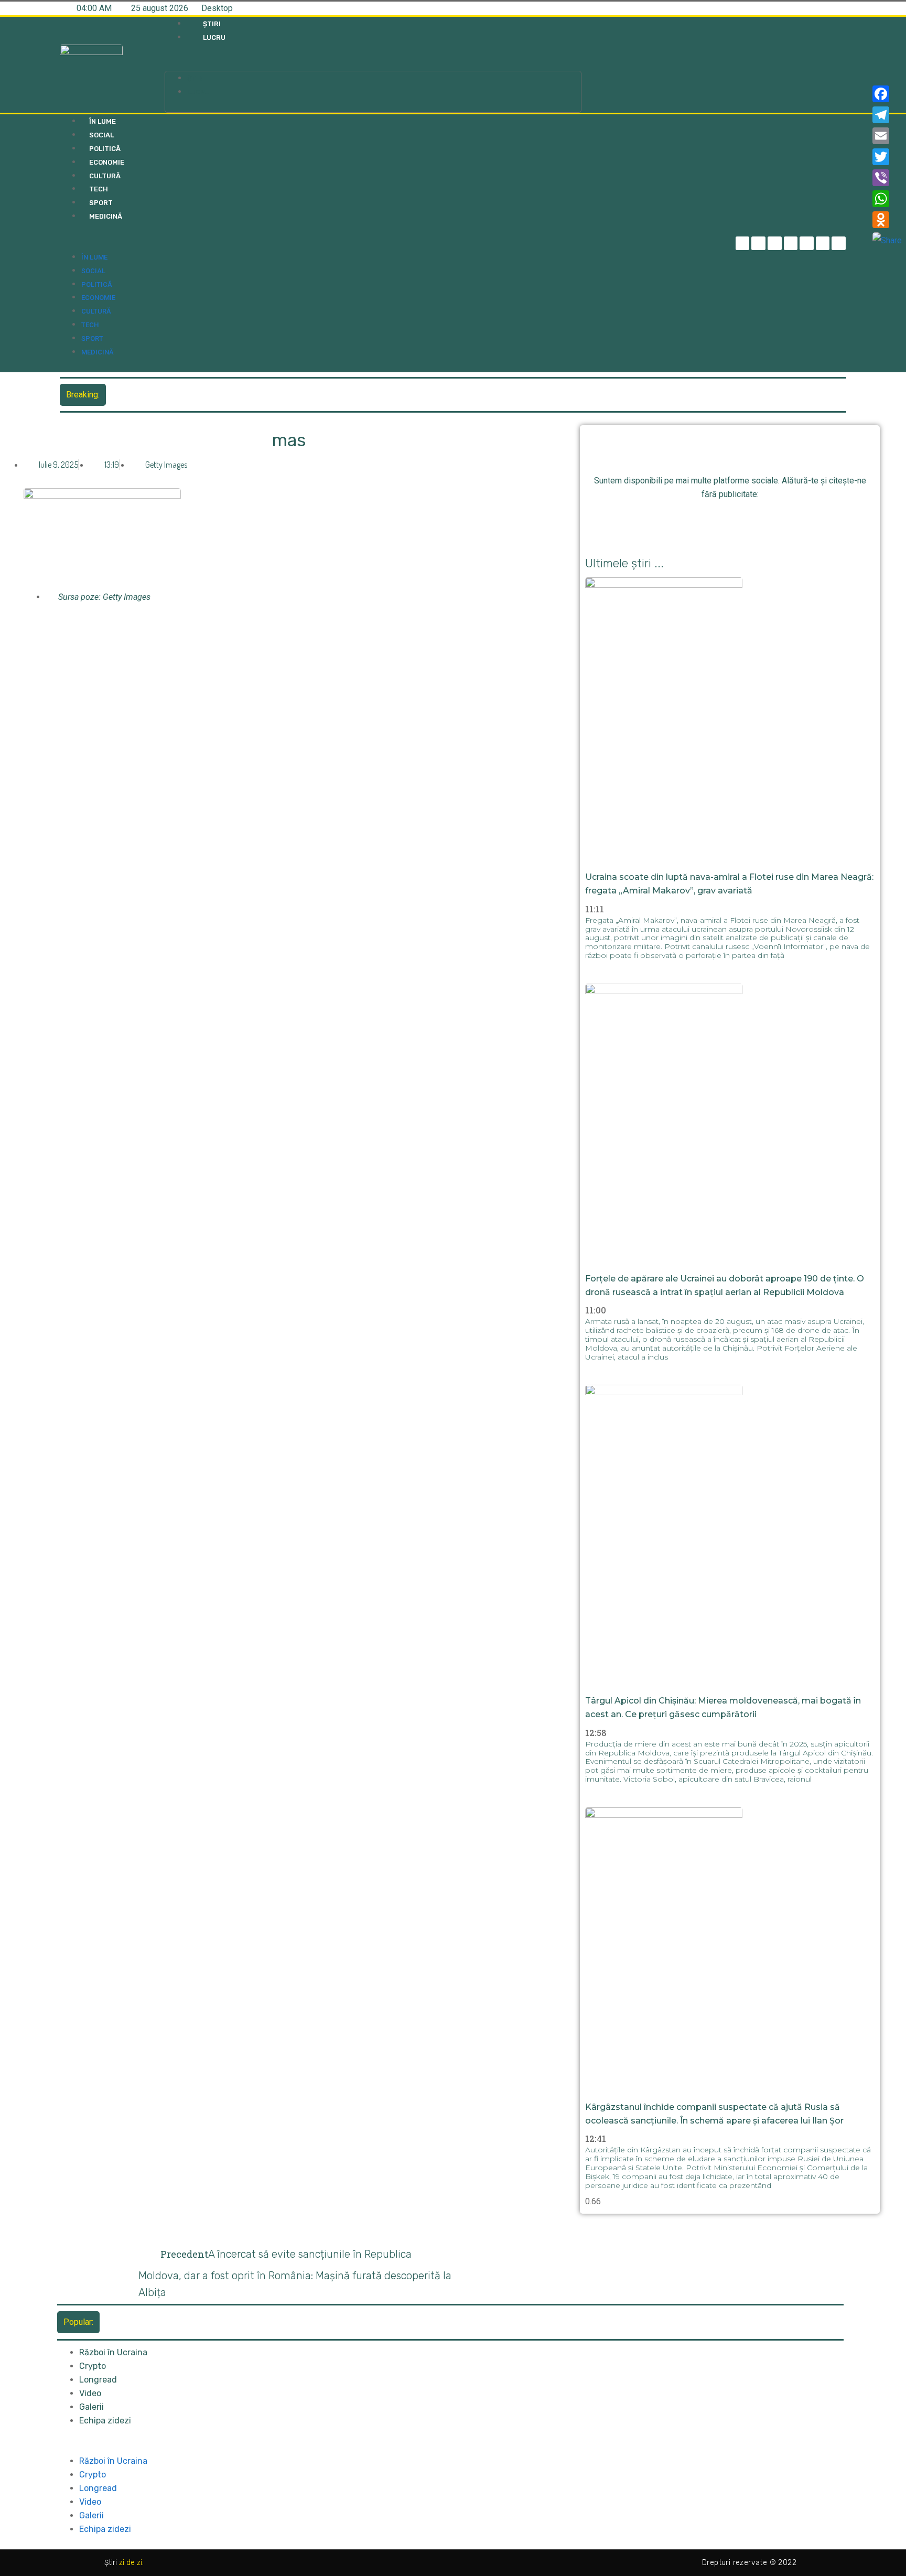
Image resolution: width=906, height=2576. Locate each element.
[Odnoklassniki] (839, 244)
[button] (373, 64)
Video (90, 2393)
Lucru (214, 37)
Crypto (93, 2366)
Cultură (105, 176)
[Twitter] (775, 244)
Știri (212, 24)
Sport (101, 203)
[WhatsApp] (887, 199)
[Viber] (887, 178)
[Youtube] (823, 244)
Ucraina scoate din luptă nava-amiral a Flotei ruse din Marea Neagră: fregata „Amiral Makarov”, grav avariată (308, 395)
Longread (98, 2380)
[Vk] (788, 520)
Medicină (106, 216)
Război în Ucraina (113, 2352)
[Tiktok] (807, 244)
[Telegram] (758, 244)
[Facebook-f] (743, 244)
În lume (103, 121)
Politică (105, 149)
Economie (107, 162)
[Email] (887, 136)
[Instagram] (791, 244)
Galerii (91, 2407)
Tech (99, 189)
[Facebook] (887, 94)
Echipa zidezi (105, 2421)
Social (101, 135)
